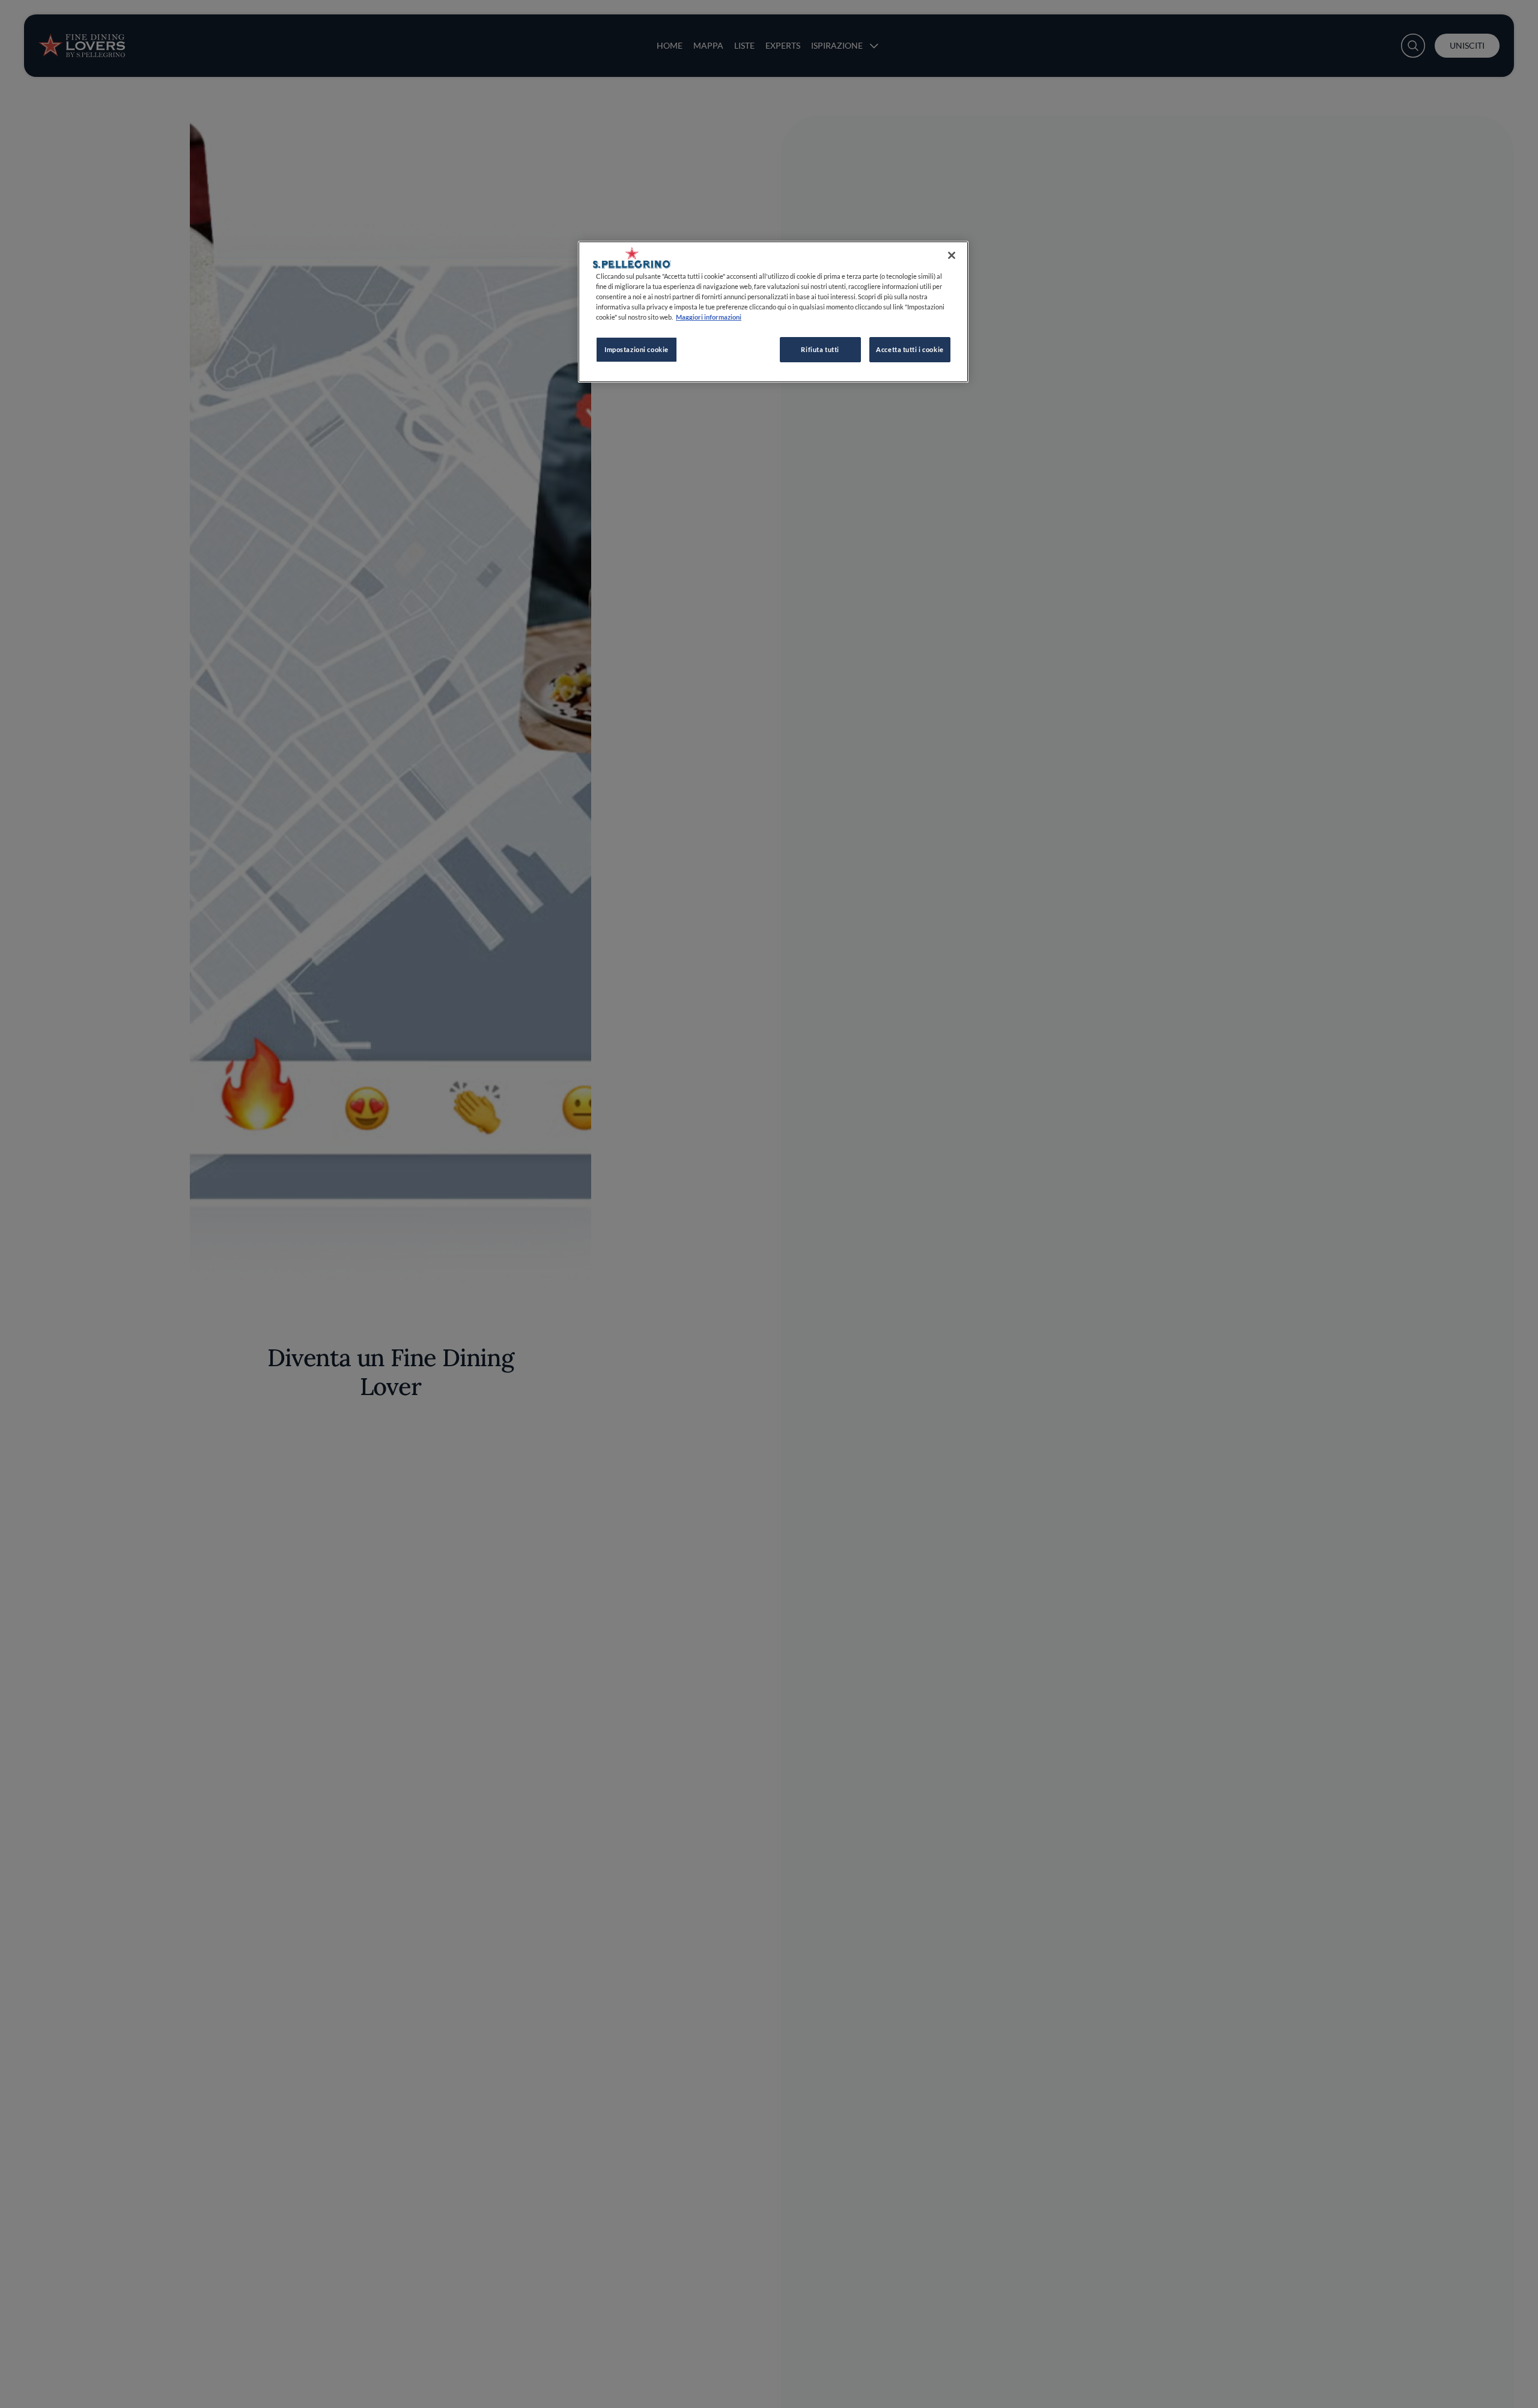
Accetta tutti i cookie (910, 349)
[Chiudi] (952, 255)
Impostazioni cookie (637, 349)
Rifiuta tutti (820, 349)
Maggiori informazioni (709, 317)
